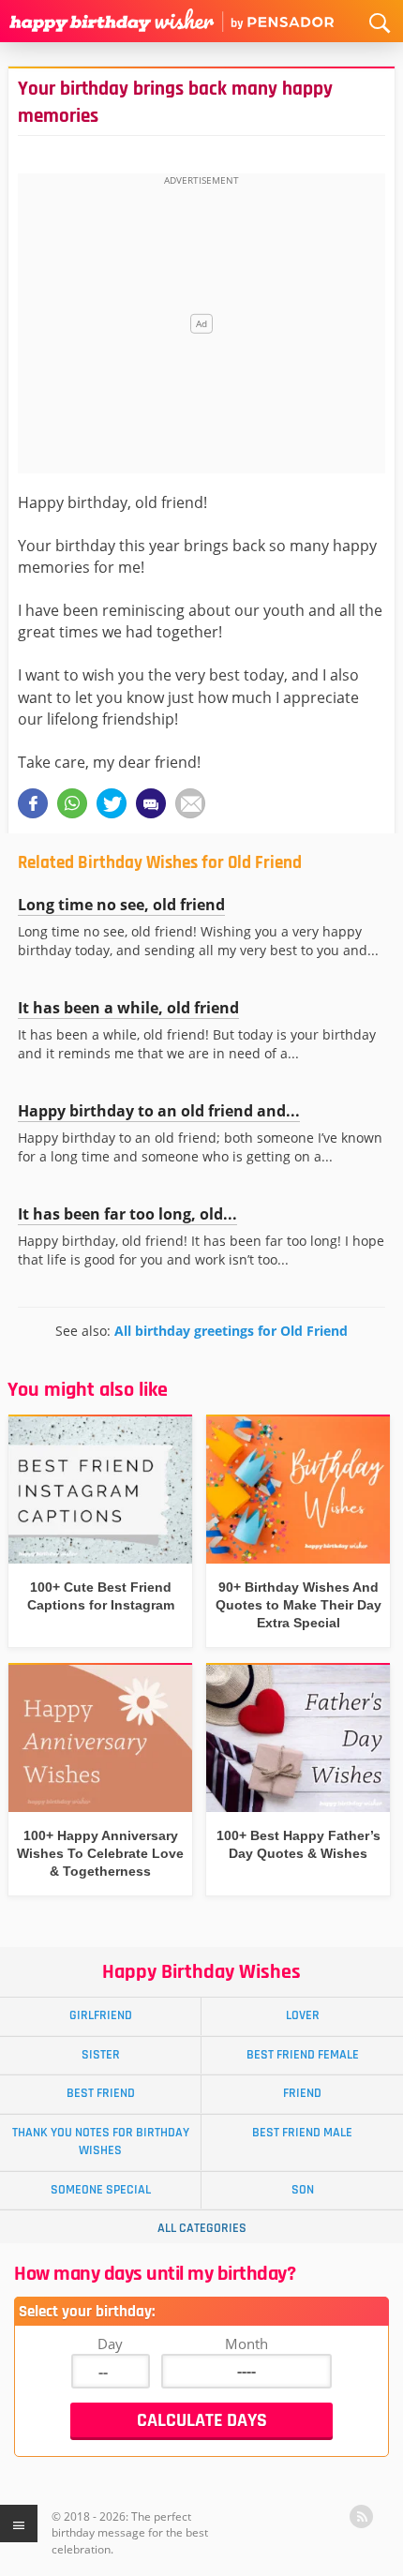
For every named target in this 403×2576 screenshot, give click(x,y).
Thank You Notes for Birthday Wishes (101, 2142)
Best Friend (101, 2093)
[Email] (190, 803)
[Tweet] (112, 803)
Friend (302, 2093)
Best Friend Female (303, 2055)
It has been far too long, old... (127, 1214)
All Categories (202, 2228)
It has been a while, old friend (128, 1008)
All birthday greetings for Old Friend (231, 1331)
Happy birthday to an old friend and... (159, 1111)
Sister (101, 2055)
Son (303, 2190)
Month (246, 2344)
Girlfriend (101, 2015)
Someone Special (101, 2190)
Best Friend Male (302, 2133)
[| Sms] (151, 803)
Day (110, 2344)
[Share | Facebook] (33, 803)
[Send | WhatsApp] (72, 803)
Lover (303, 2015)
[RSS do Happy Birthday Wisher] (361, 2516)
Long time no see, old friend (121, 905)
